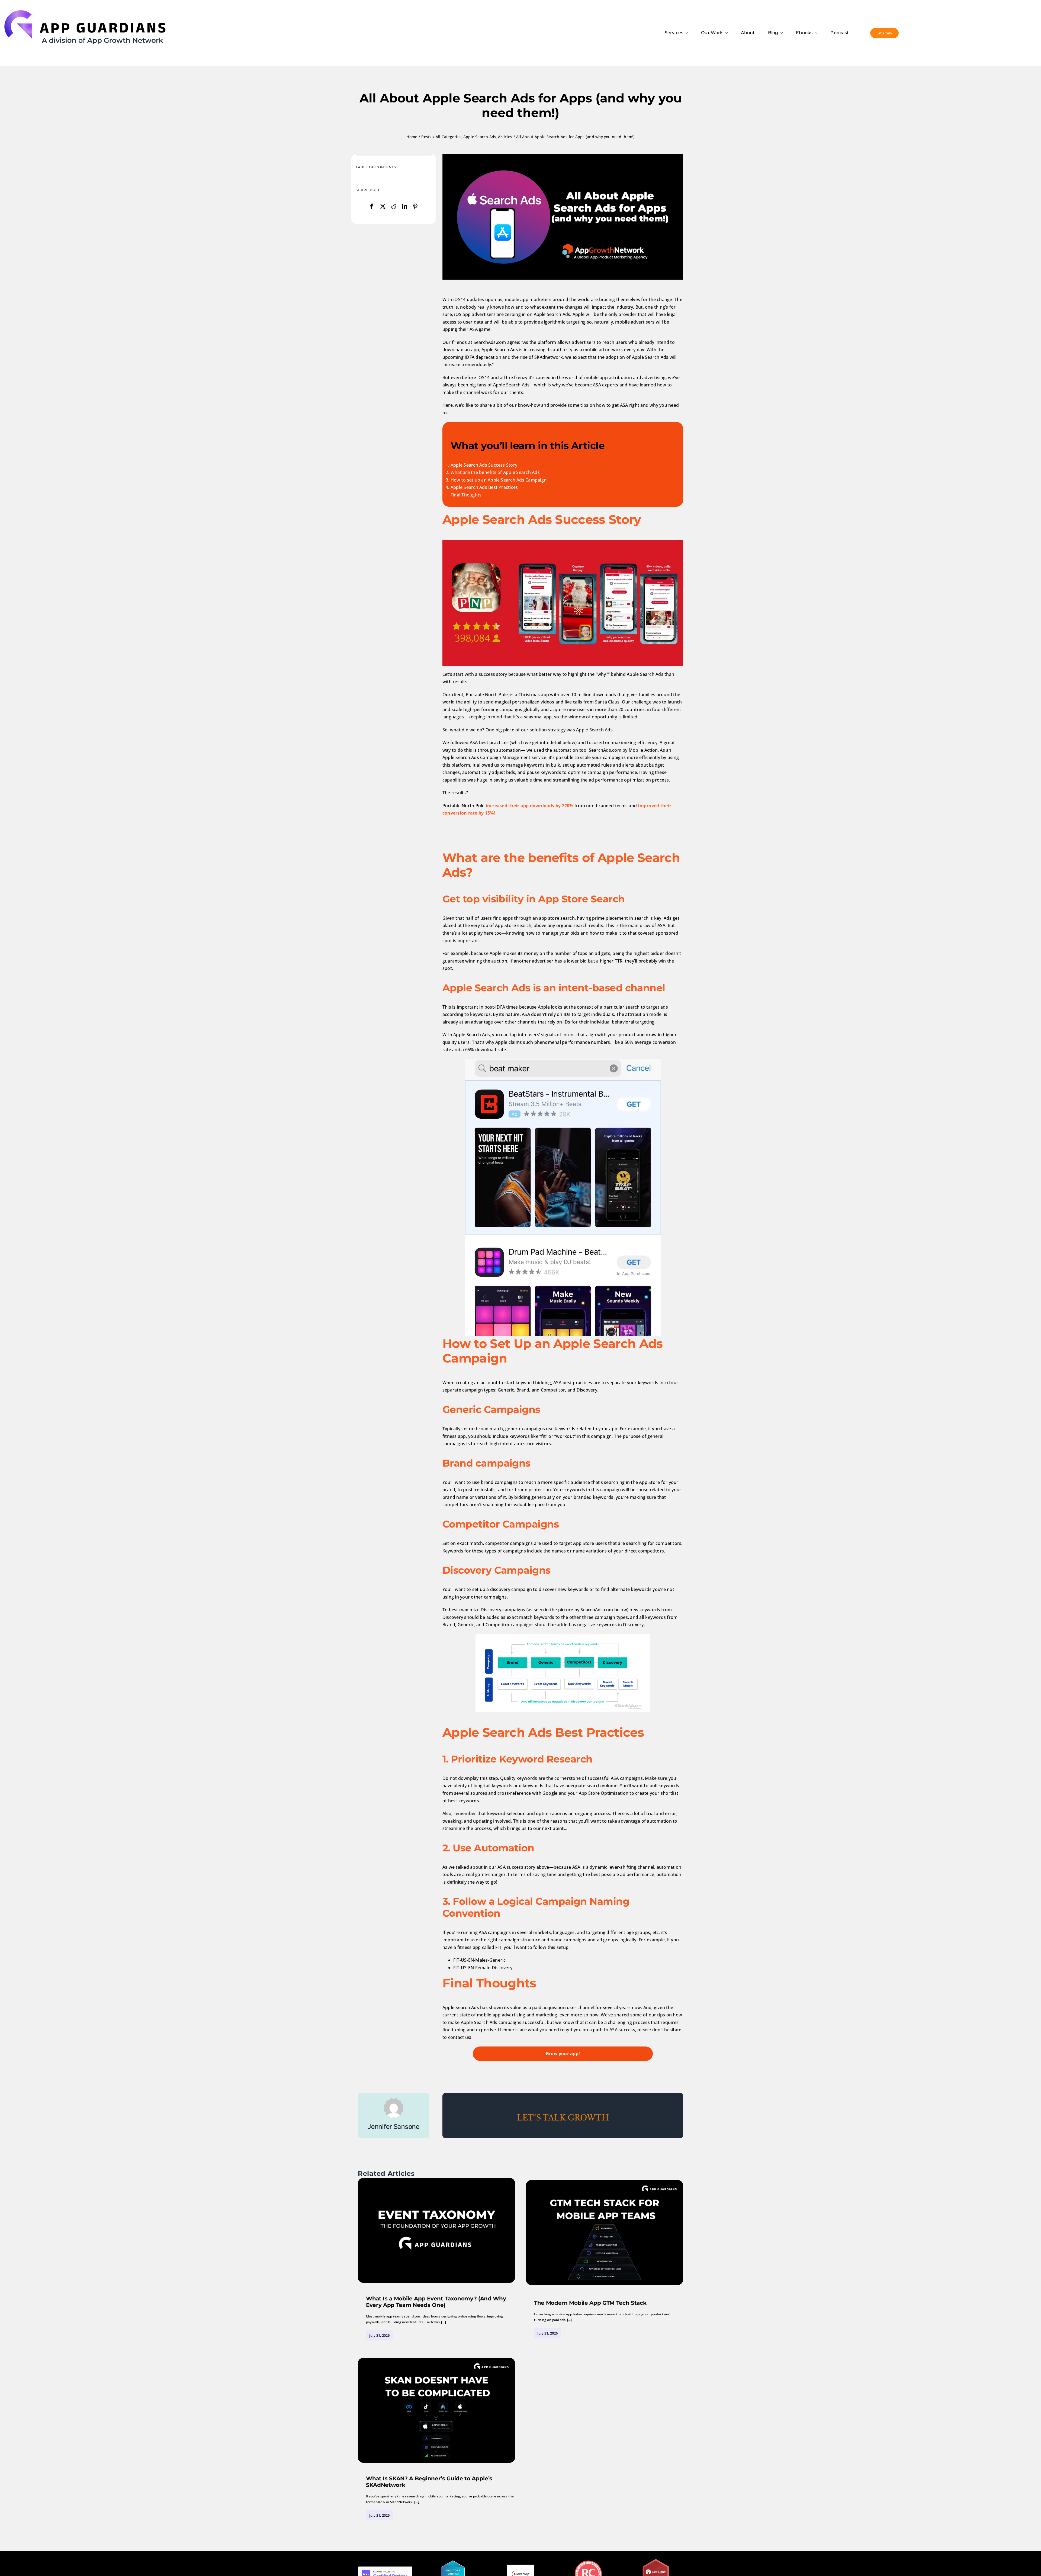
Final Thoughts (466, 495)
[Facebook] (372, 207)
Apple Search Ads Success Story (484, 465)
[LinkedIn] (404, 207)
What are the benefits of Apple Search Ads (495, 472)
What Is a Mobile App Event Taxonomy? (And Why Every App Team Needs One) (436, 2302)
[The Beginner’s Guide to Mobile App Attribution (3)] (436, 2180)
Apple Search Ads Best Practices (484, 487)
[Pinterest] (415, 207)
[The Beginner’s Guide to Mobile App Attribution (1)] (436, 2360)
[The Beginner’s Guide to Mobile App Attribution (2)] (605, 2182)
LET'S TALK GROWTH (563, 2118)
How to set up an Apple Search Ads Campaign (499, 480)
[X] (383, 207)
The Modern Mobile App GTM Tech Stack (590, 2303)
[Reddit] (394, 207)
